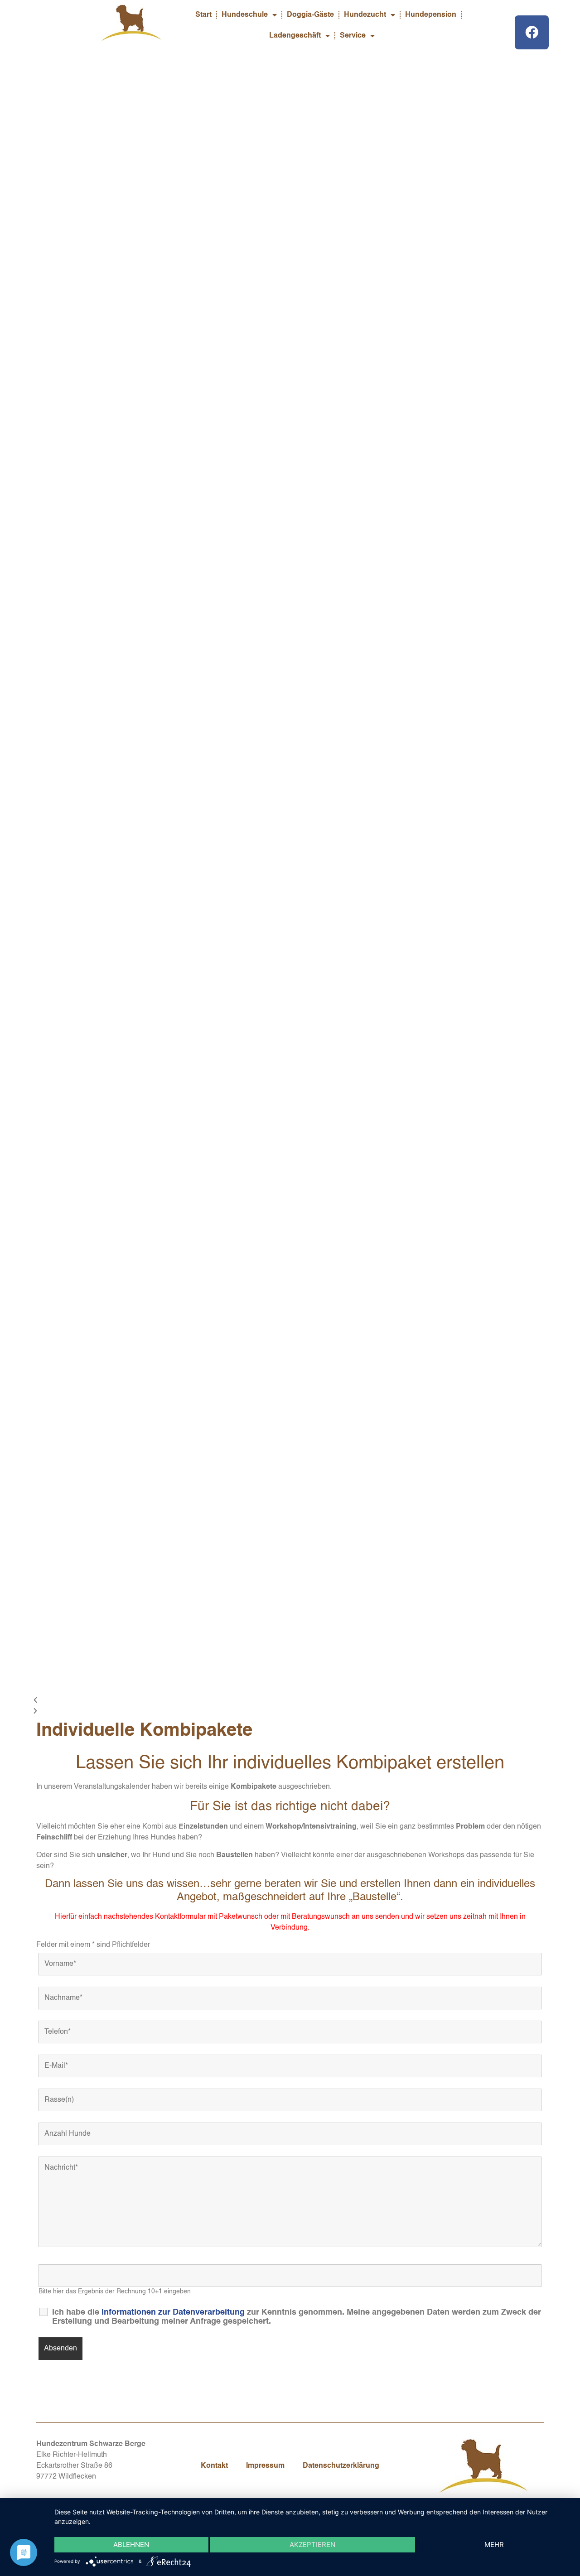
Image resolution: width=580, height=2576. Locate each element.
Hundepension (431, 15)
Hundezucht (365, 15)
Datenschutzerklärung (341, 2466)
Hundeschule (245, 15)
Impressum (265, 2466)
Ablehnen (131, 2545)
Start (203, 15)
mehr (494, 2545)
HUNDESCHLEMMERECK (114, 334)
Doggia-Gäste (310, 15)
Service (353, 36)
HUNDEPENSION (99, 515)
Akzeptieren (312, 2545)
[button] (290, 1701)
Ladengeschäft (295, 36)
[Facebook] (532, 32)
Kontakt (214, 2466)
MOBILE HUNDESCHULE (112, 153)
